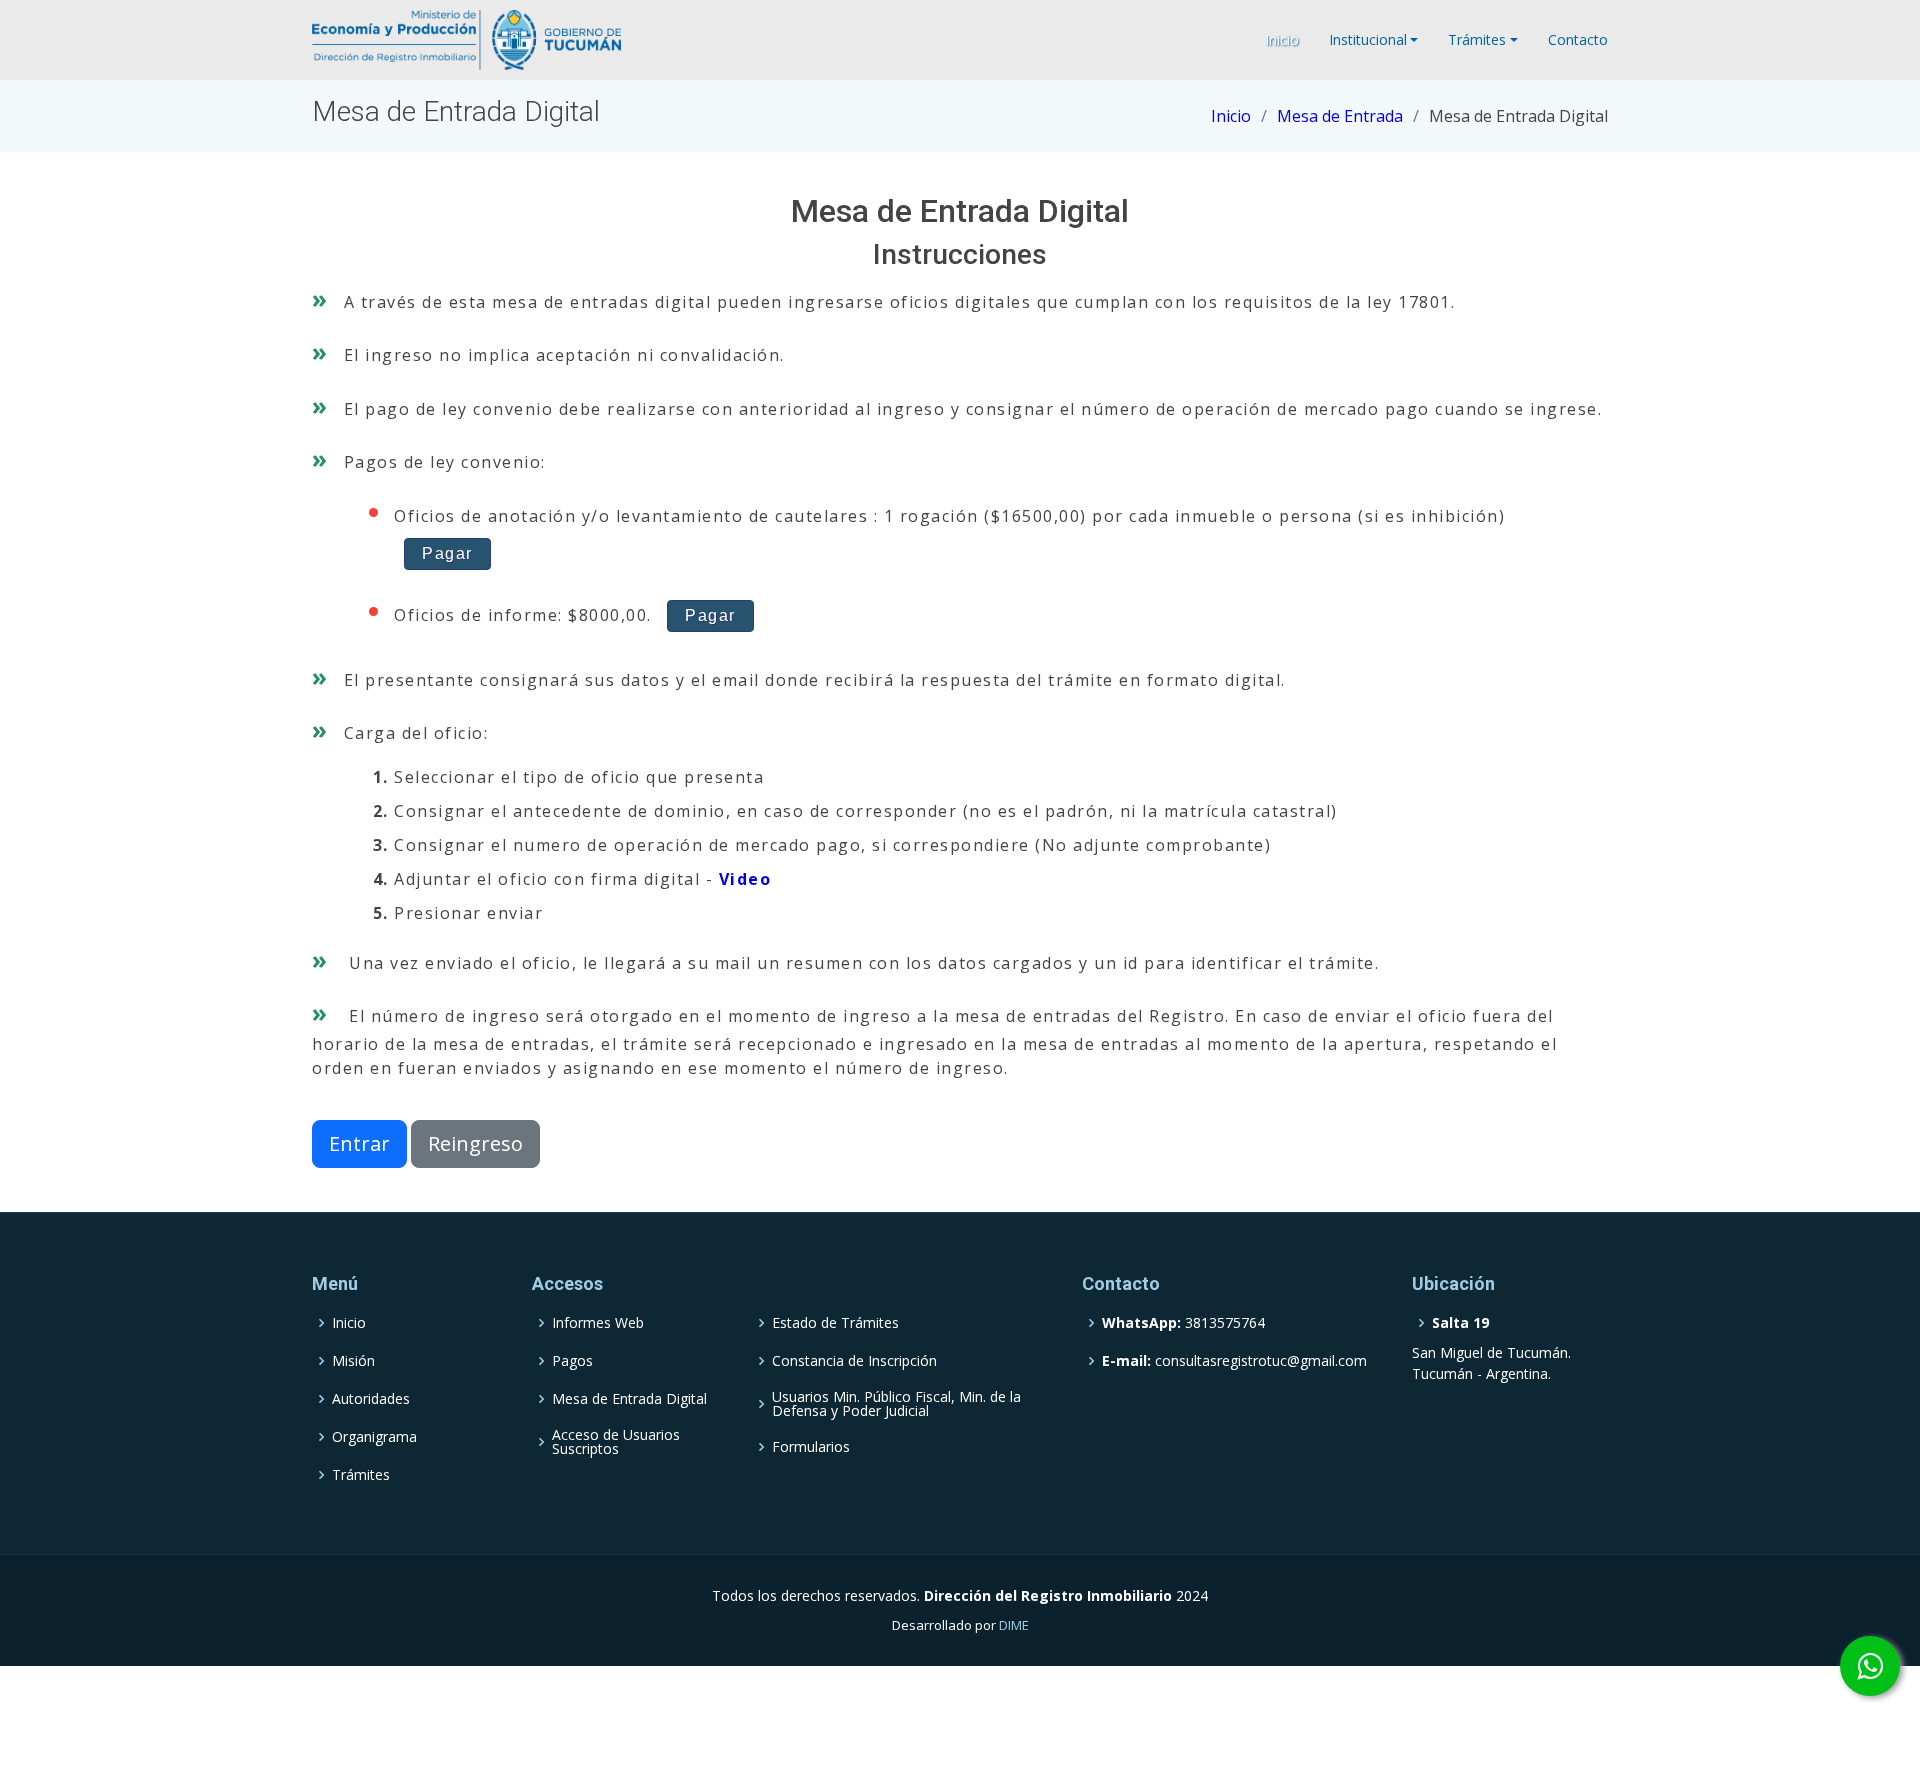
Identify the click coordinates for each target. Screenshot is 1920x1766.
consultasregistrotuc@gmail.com (1234, 1361)
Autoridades (371, 1399)
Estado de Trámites (835, 1323)
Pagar (447, 553)
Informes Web (598, 1323)
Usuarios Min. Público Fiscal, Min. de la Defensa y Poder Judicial (896, 1404)
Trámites (361, 1475)
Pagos (572, 1361)
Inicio (1282, 39)
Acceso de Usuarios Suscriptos (616, 1442)
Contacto (1578, 39)
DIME (1014, 1625)
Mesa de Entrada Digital (629, 1399)
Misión (353, 1361)
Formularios (811, 1447)
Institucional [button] (1368, 39)
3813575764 (1183, 1323)
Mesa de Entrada (1340, 116)
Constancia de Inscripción (854, 1361)
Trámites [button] (1477, 39)
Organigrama (374, 1437)
